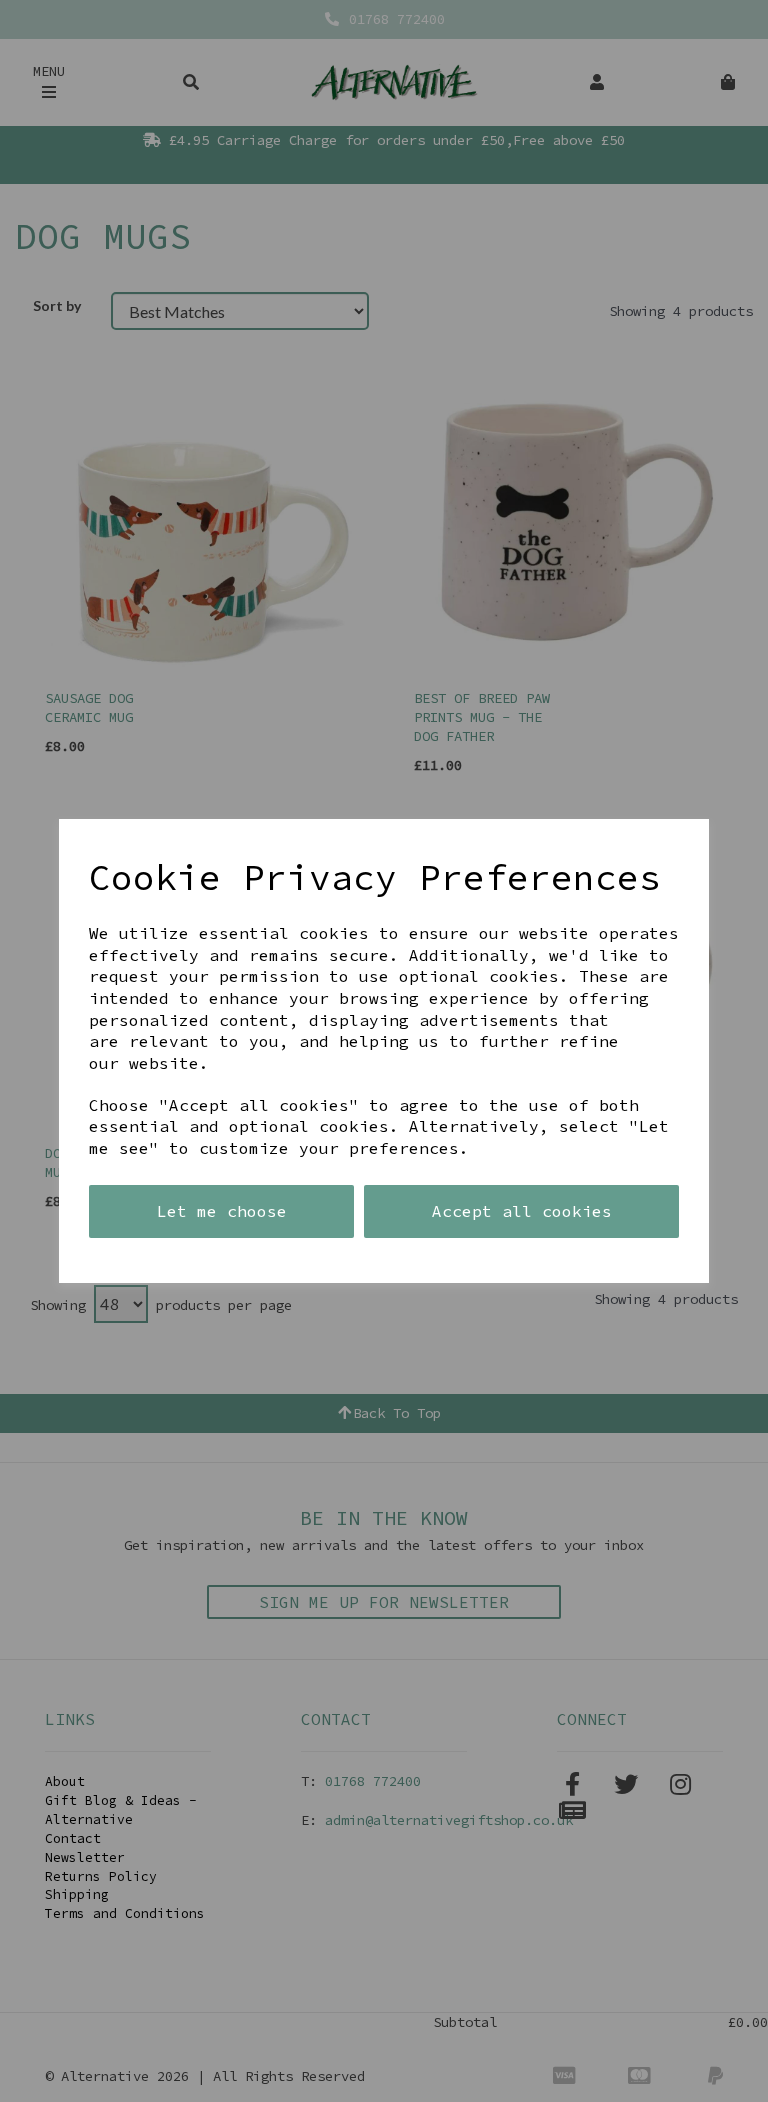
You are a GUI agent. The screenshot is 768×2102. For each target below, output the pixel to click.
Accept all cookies (522, 1211)
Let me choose (222, 1211)
